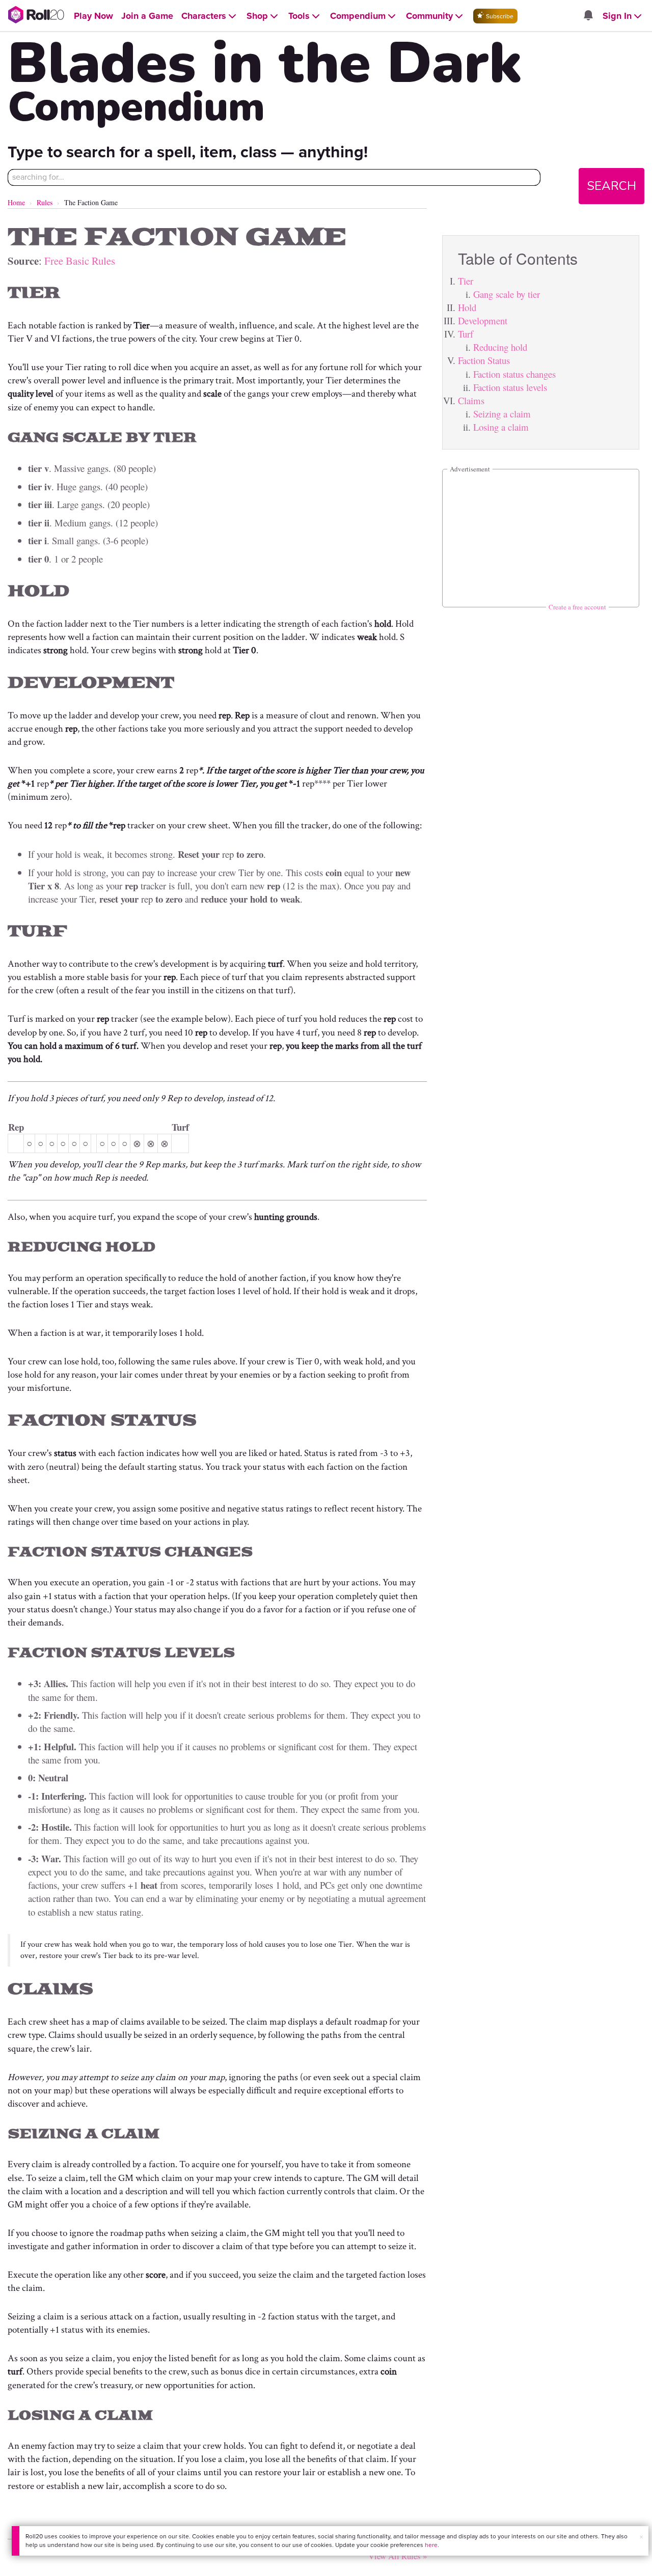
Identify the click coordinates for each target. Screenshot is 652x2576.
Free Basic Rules (80, 261)
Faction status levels (510, 387)
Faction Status (484, 360)
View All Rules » (398, 2556)
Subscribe (499, 16)
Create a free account (577, 607)
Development (483, 320)
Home (16, 202)
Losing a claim (501, 427)
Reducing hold (500, 347)
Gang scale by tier (507, 294)
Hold (467, 307)
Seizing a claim (502, 414)
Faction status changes (514, 374)
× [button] (641, 2537)
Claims (471, 400)
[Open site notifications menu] (588, 16)
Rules (45, 202)
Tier (466, 281)
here (431, 2545)
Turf (466, 334)
